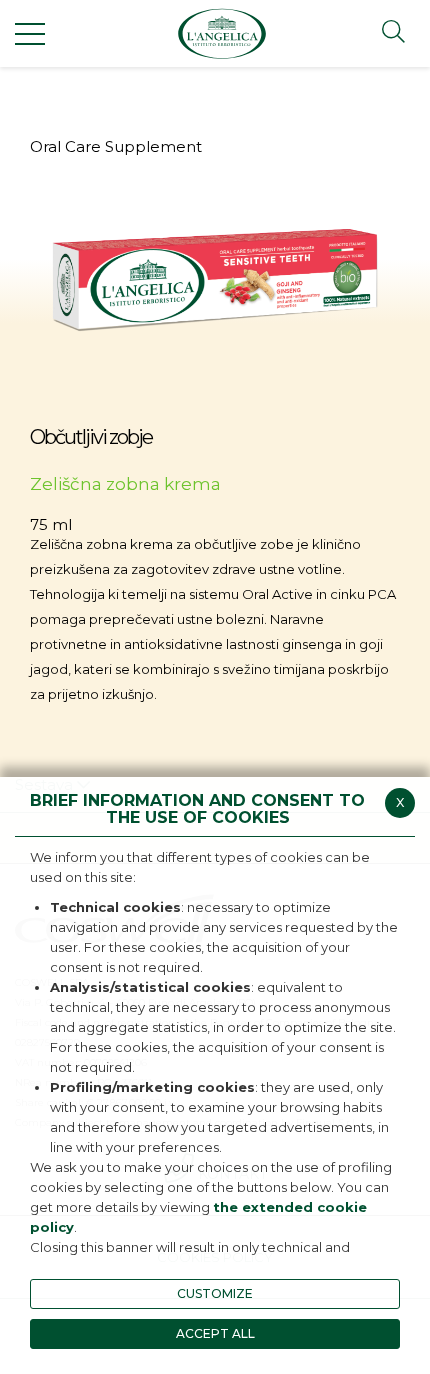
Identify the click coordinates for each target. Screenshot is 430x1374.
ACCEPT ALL (215, 1333)
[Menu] (30, 33)
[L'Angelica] (222, 33)
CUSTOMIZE (215, 1293)
